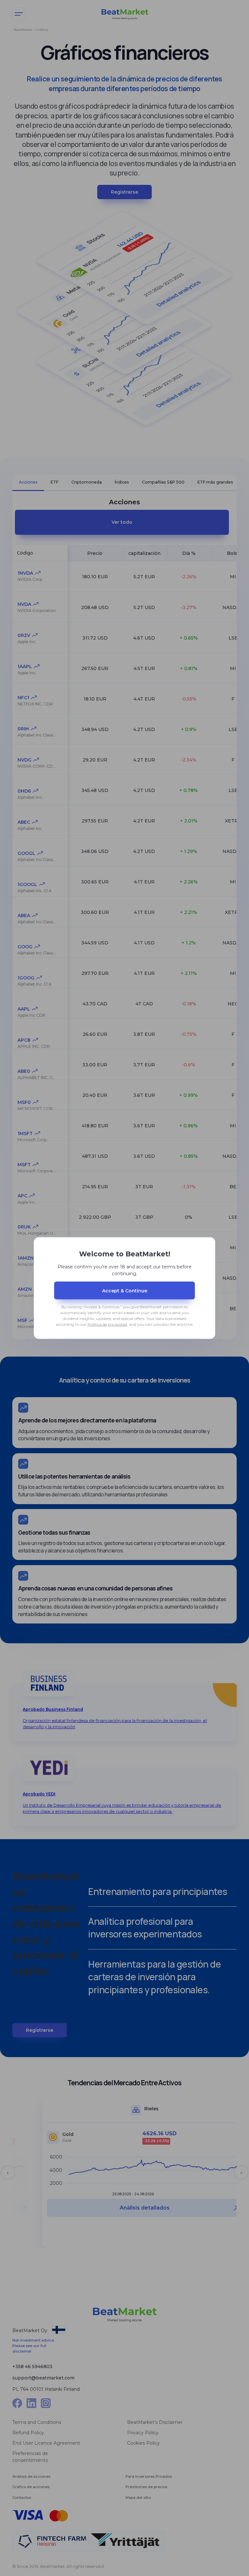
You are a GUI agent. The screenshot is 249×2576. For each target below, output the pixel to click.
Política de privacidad (107, 1324)
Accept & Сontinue (125, 1290)
